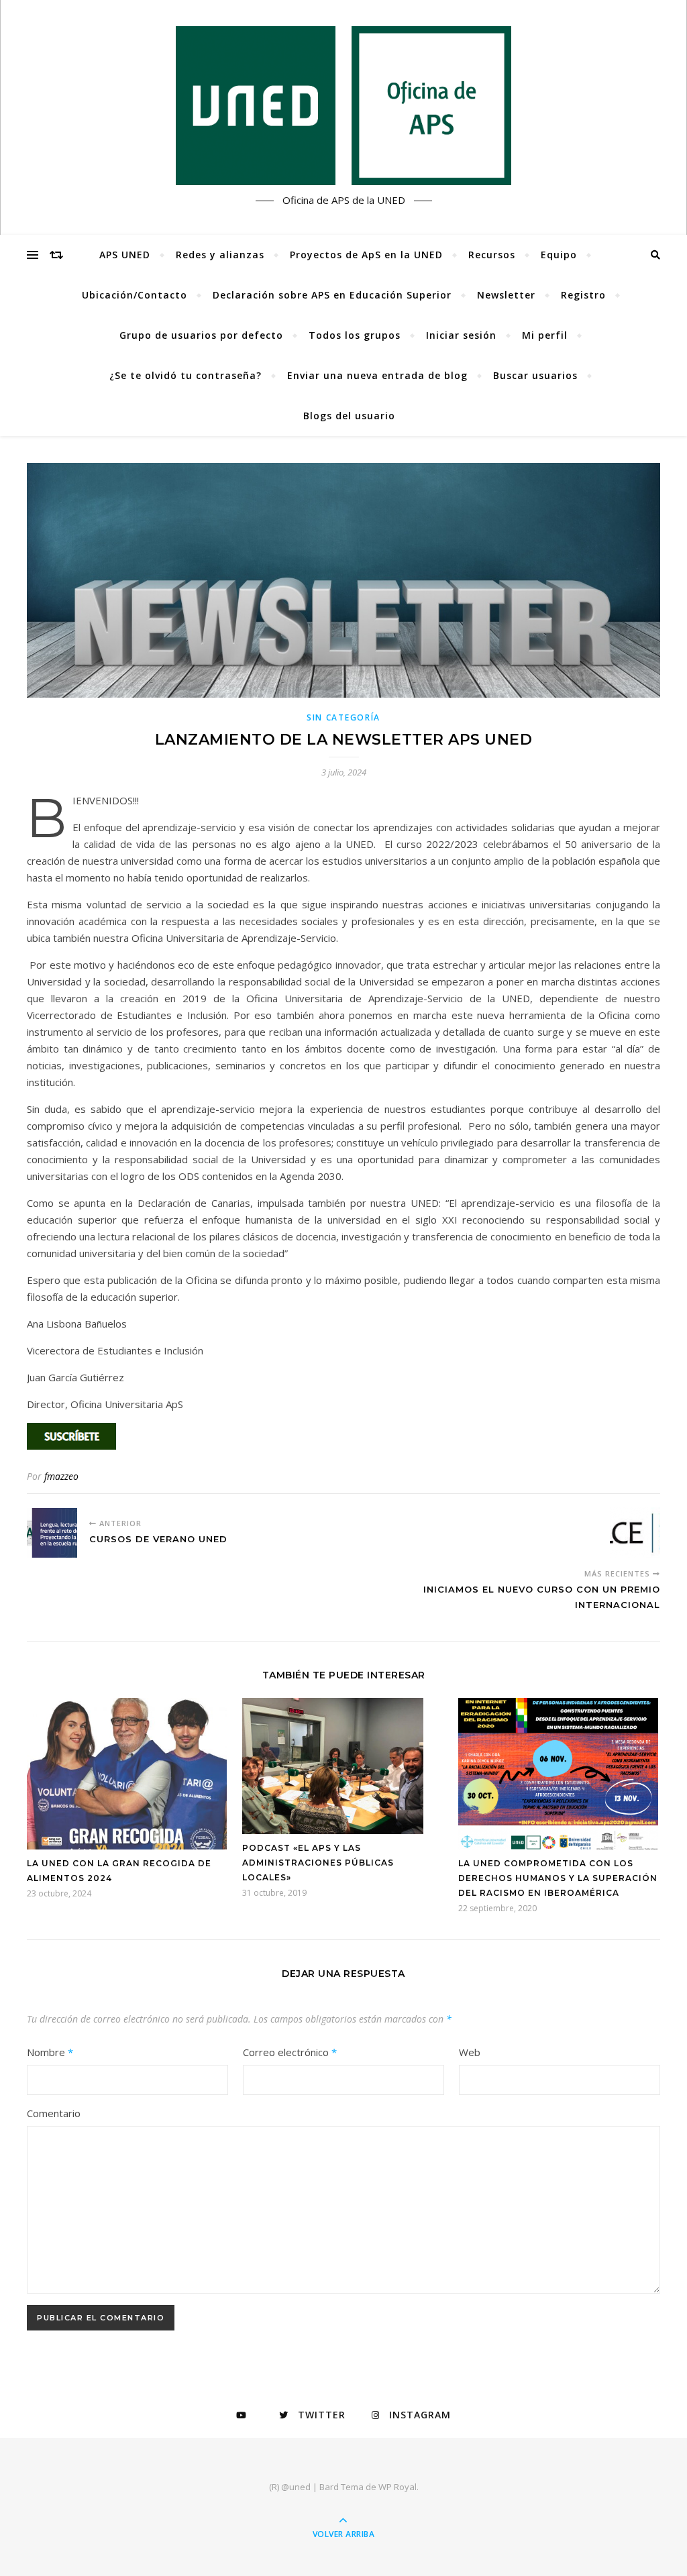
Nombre (50, 2052)
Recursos (492, 255)
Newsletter (506, 295)
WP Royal (398, 2487)
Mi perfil (545, 335)
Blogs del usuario (349, 416)
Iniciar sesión (461, 335)
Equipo (559, 255)
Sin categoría (343, 717)
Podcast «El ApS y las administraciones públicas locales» (318, 1863)
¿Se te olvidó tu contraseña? (186, 375)
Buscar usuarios (535, 375)
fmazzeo (61, 1476)
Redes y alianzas (220, 255)
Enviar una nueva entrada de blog (377, 375)
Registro (583, 295)
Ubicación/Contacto (135, 295)
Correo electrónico (290, 2052)
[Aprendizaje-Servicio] (343, 106)
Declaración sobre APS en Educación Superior (332, 295)
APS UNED (125, 255)
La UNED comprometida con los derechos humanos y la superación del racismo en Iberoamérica (558, 1878)
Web (470, 2052)
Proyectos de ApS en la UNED (366, 255)
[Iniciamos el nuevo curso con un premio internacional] (635, 1533)
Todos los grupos (355, 335)
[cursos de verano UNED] (52, 1533)
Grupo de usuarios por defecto (201, 335)
